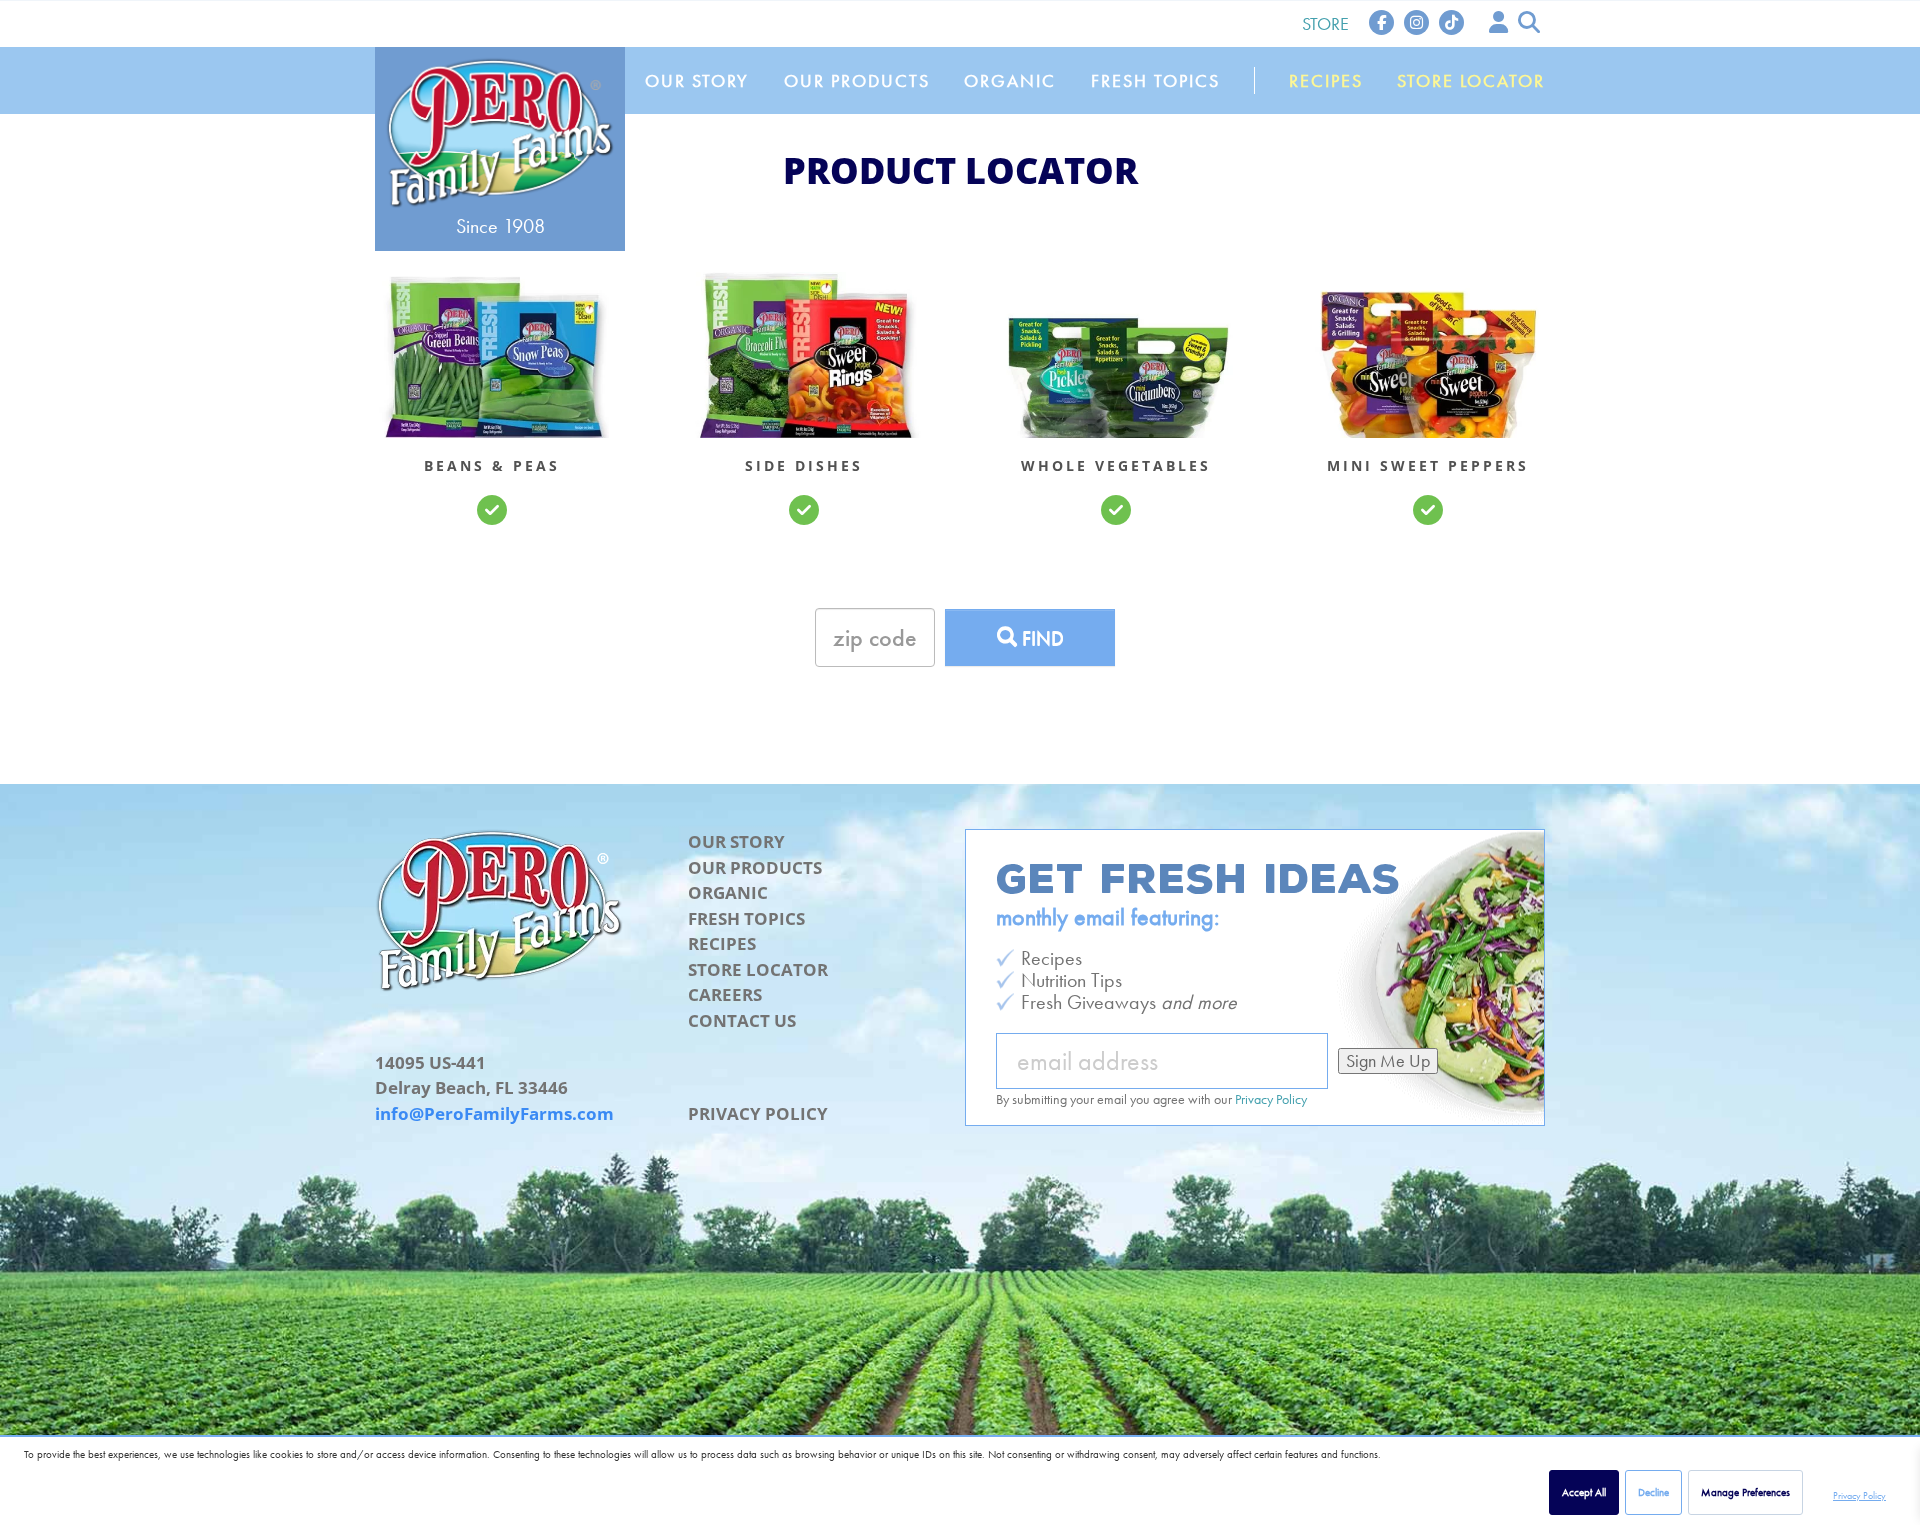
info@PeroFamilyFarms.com (494, 1113)
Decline (1653, 1492)
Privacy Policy (1859, 1495)
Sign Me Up (1388, 1060)
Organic (1010, 80)
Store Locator (1471, 80)
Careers (725, 994)
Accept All (1584, 1492)
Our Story (697, 80)
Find (1040, 638)
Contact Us (742, 1020)
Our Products (857, 80)
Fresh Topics (1155, 80)
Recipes (1326, 80)
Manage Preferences (1745, 1492)
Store (1325, 23)
